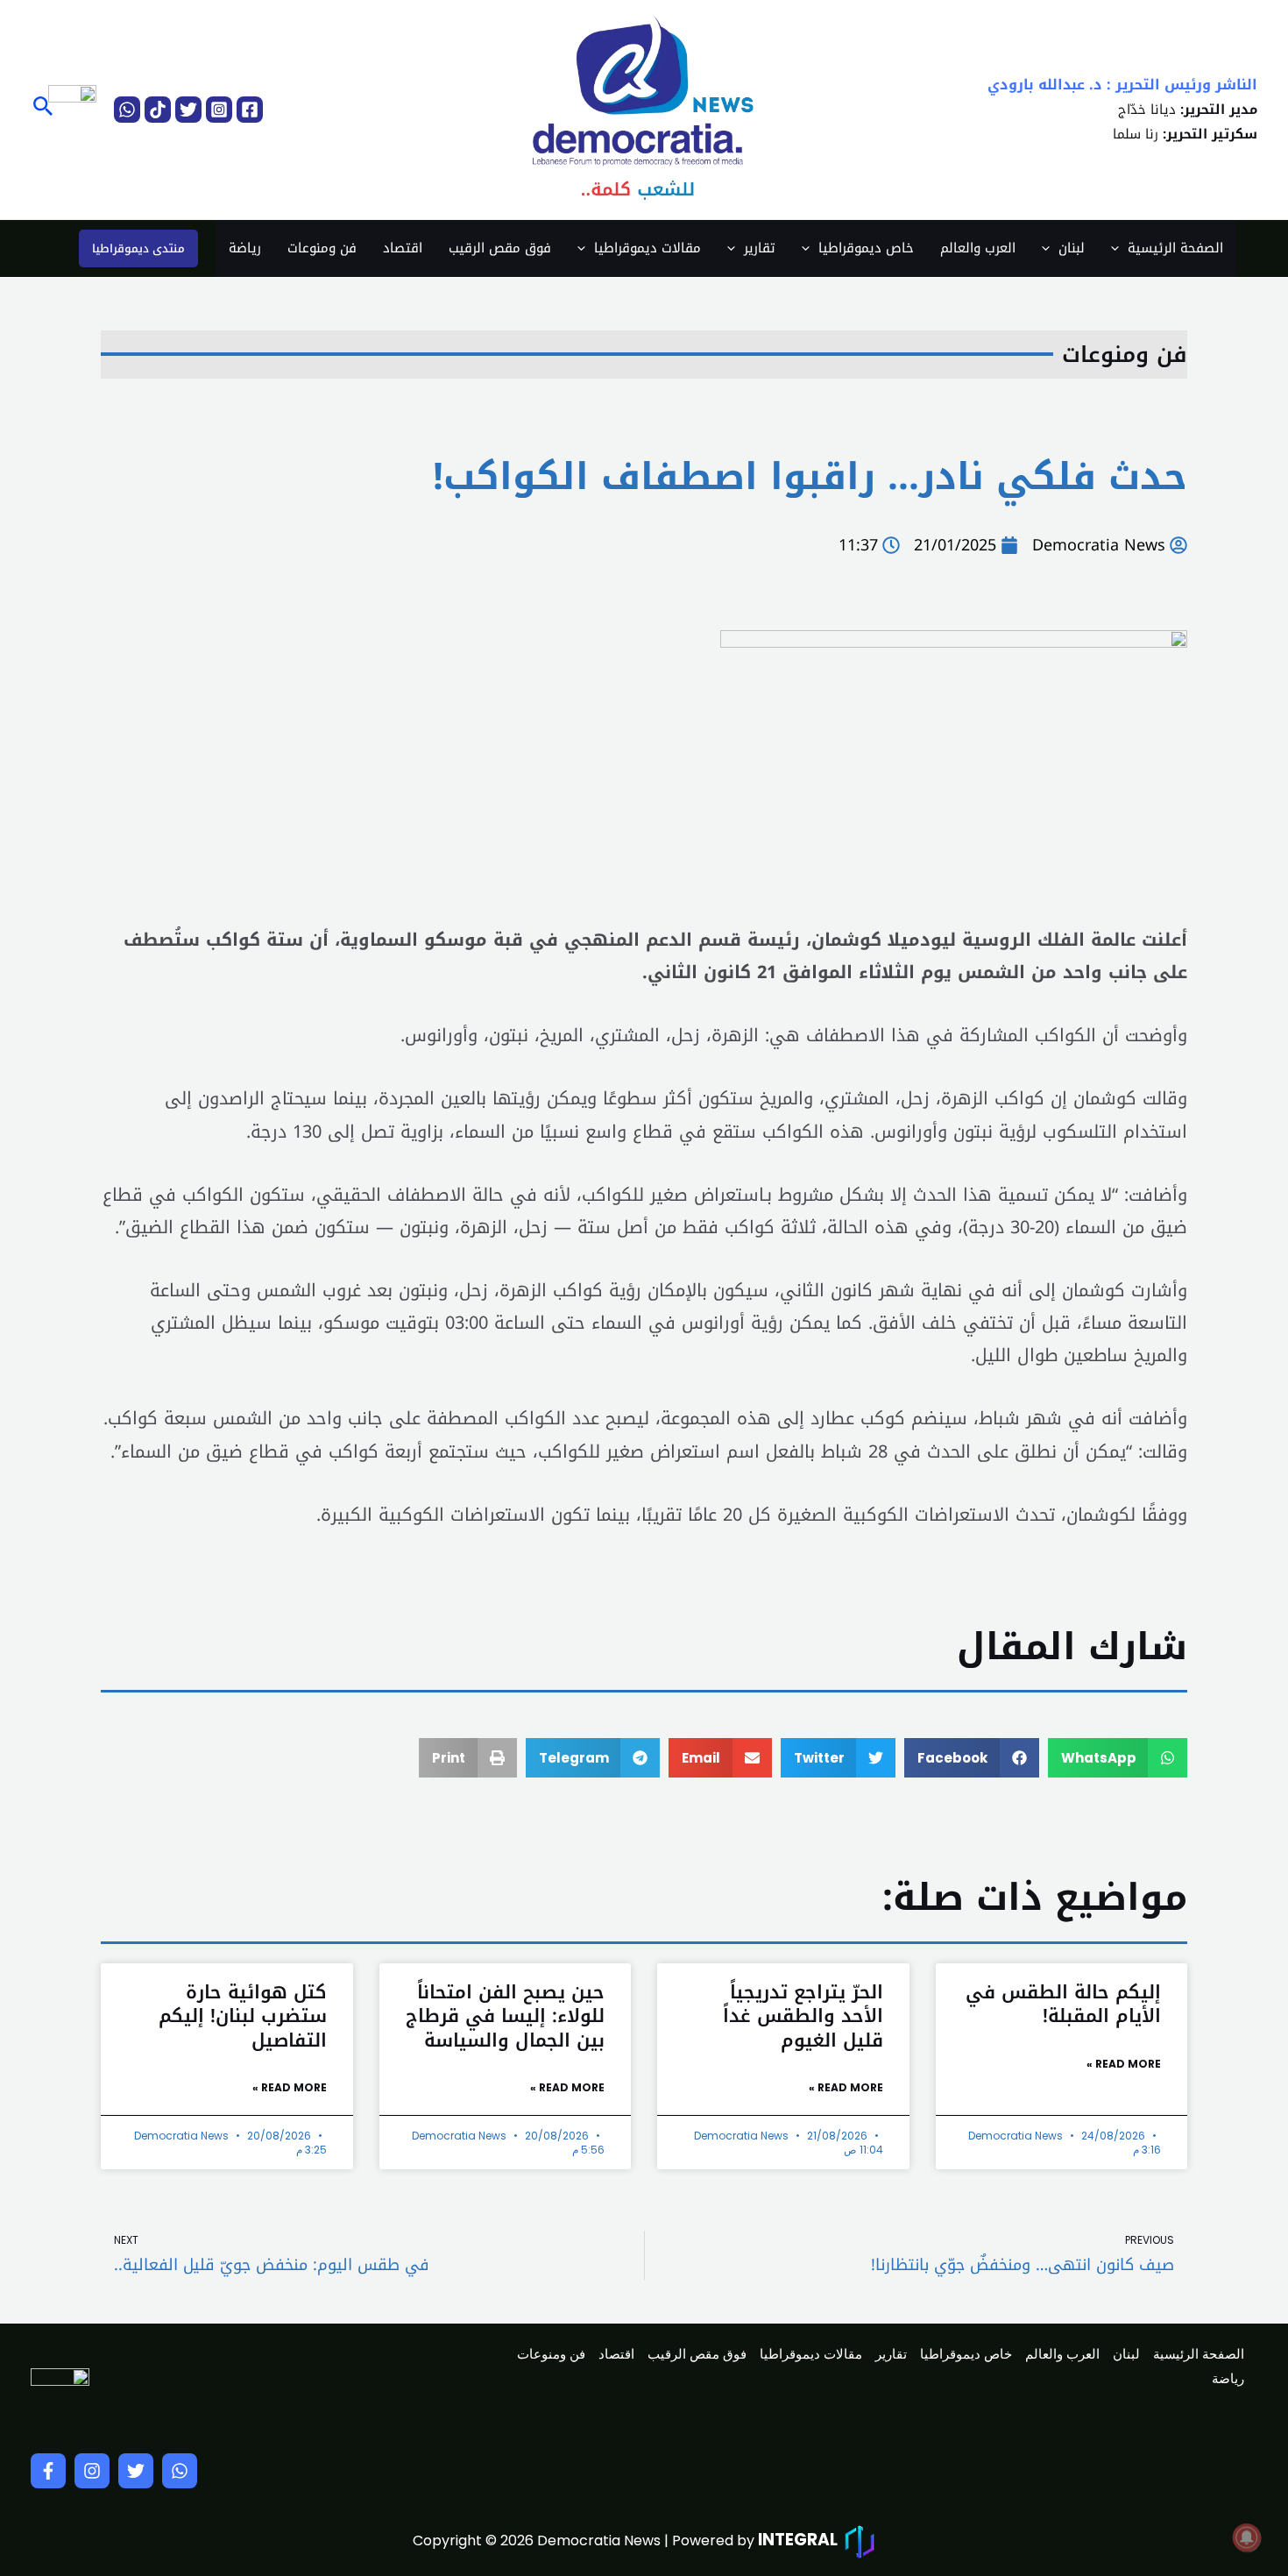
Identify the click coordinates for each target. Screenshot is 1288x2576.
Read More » (1124, 2064)
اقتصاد (403, 248)
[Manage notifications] (1247, 2537)
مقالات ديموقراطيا (648, 248)
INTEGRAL (798, 2540)
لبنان (1072, 248)
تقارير (760, 248)
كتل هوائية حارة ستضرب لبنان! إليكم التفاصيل (243, 2016)
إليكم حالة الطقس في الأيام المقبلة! (1063, 2004)
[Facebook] (250, 110)
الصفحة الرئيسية (1175, 248)
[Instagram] (219, 110)
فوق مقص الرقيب (500, 248)
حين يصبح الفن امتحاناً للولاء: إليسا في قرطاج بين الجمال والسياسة (505, 2016)
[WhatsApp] (127, 110)
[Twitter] (188, 110)
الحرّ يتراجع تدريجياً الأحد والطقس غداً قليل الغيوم (803, 2016)
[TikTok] (158, 110)
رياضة (245, 248)
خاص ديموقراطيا (866, 248)
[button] (42, 109)
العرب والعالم (978, 248)
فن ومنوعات (322, 248)
